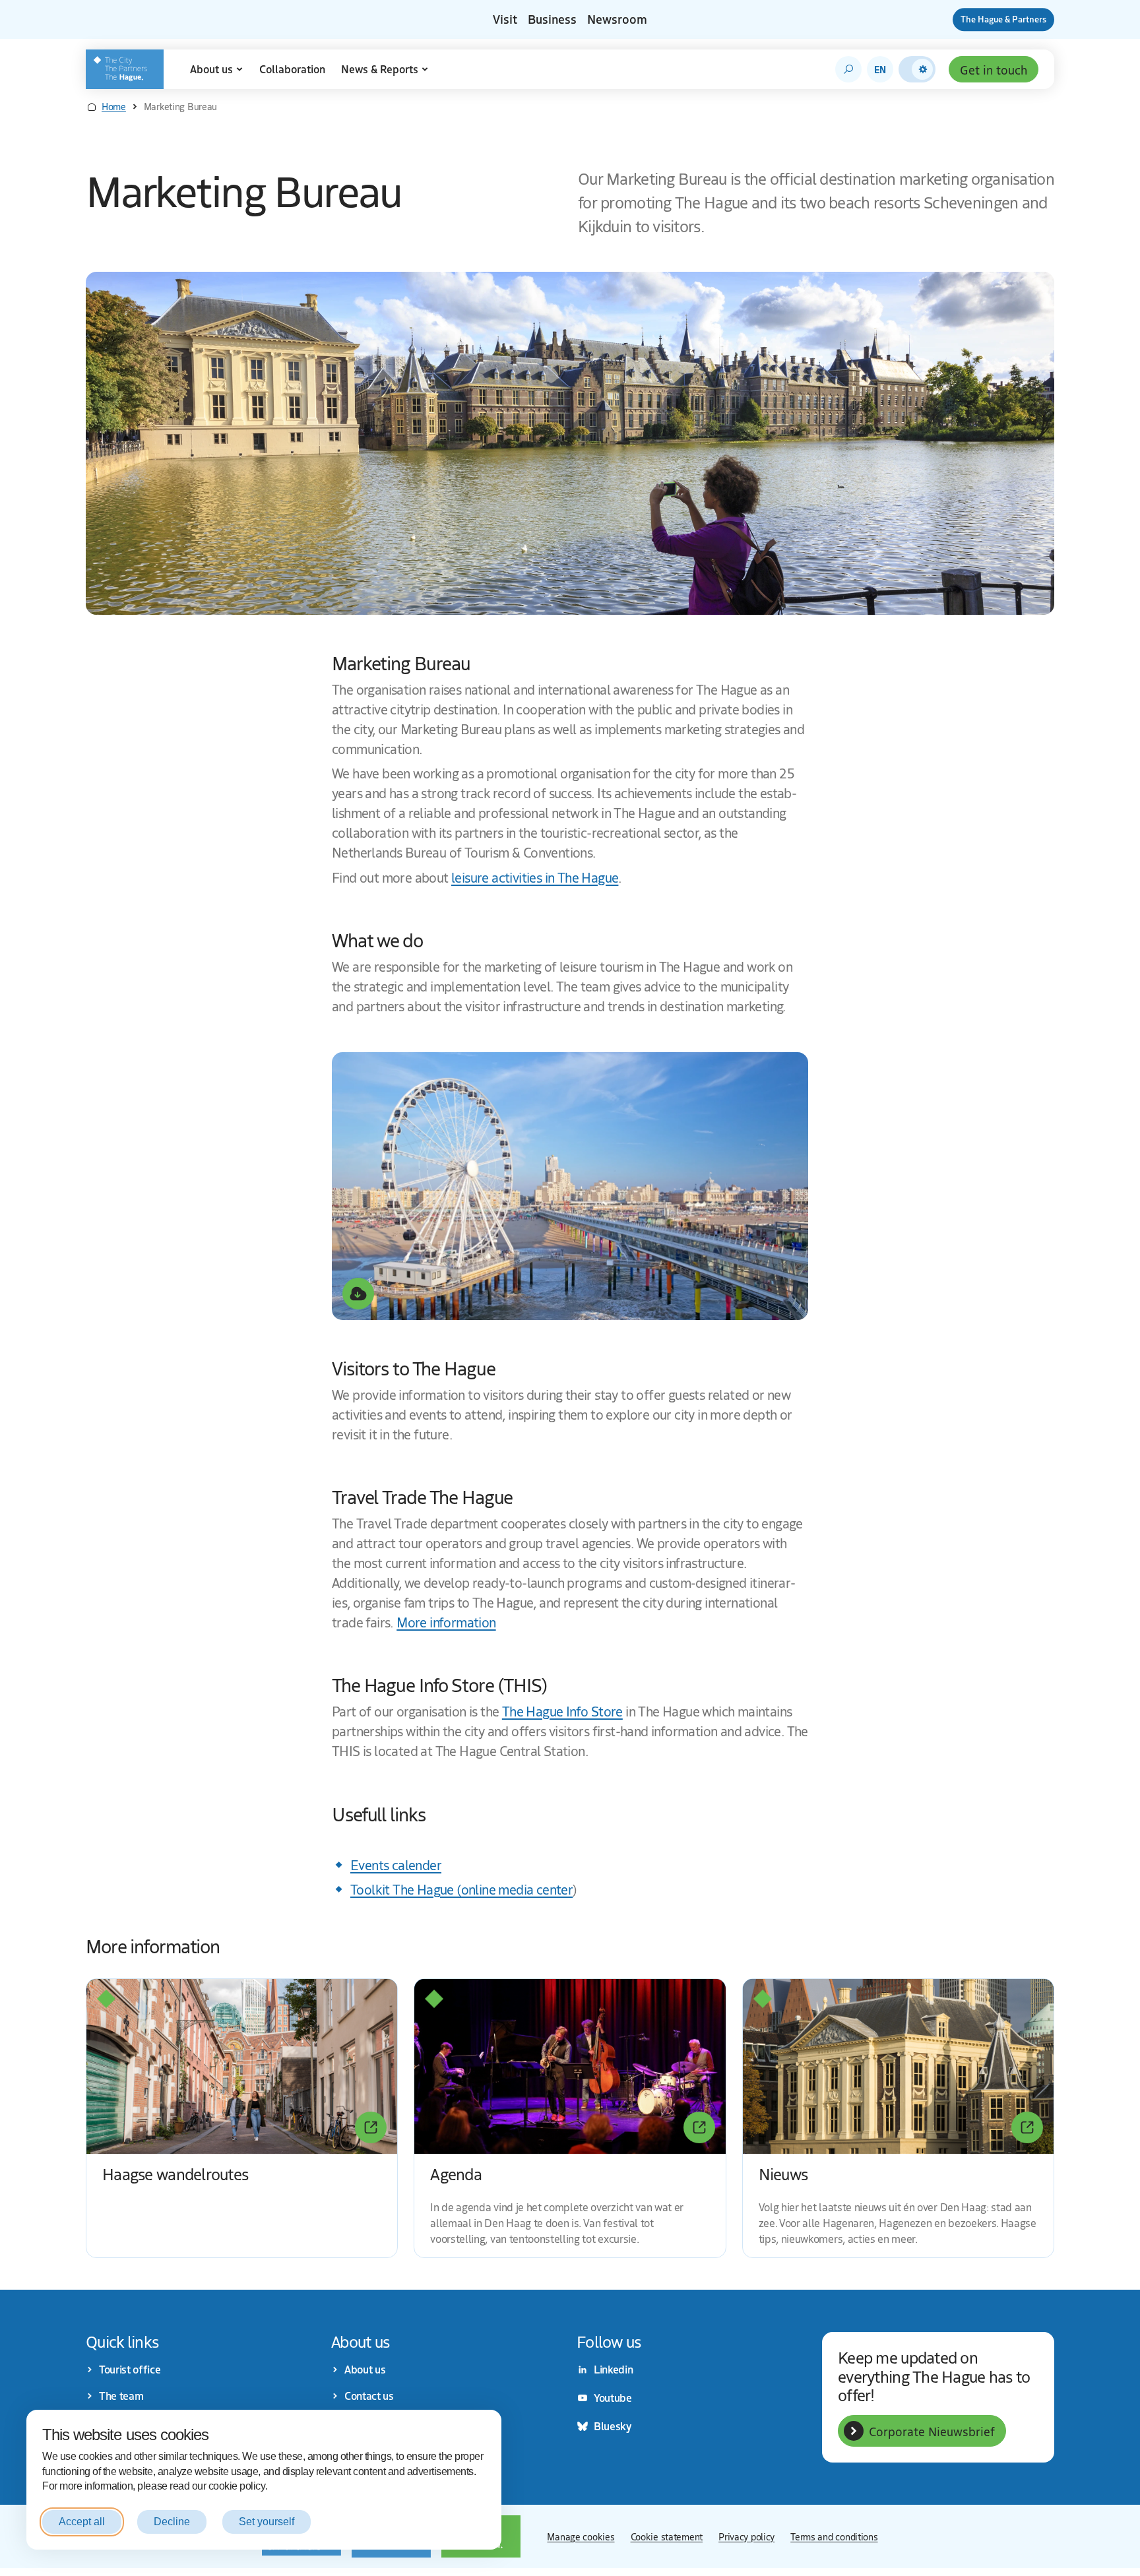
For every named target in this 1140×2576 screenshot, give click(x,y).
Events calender (396, 1865)
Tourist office (130, 2370)
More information (446, 1622)
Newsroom (617, 19)
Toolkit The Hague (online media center (461, 1889)
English (880, 69)
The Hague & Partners (1003, 19)
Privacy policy (746, 2536)
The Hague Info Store (562, 1711)
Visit (505, 19)
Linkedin (613, 2370)
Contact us (369, 2396)
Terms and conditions (834, 2536)
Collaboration (292, 69)
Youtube (613, 2398)
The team (121, 2396)
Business (552, 19)
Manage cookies (581, 2536)
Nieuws (783, 2173)
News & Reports (380, 69)
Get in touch (994, 69)
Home (114, 106)
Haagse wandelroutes (175, 2173)
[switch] (917, 69)
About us (211, 69)
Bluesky (613, 2426)
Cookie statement (667, 2536)
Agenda (456, 2173)
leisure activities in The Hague (535, 877)
